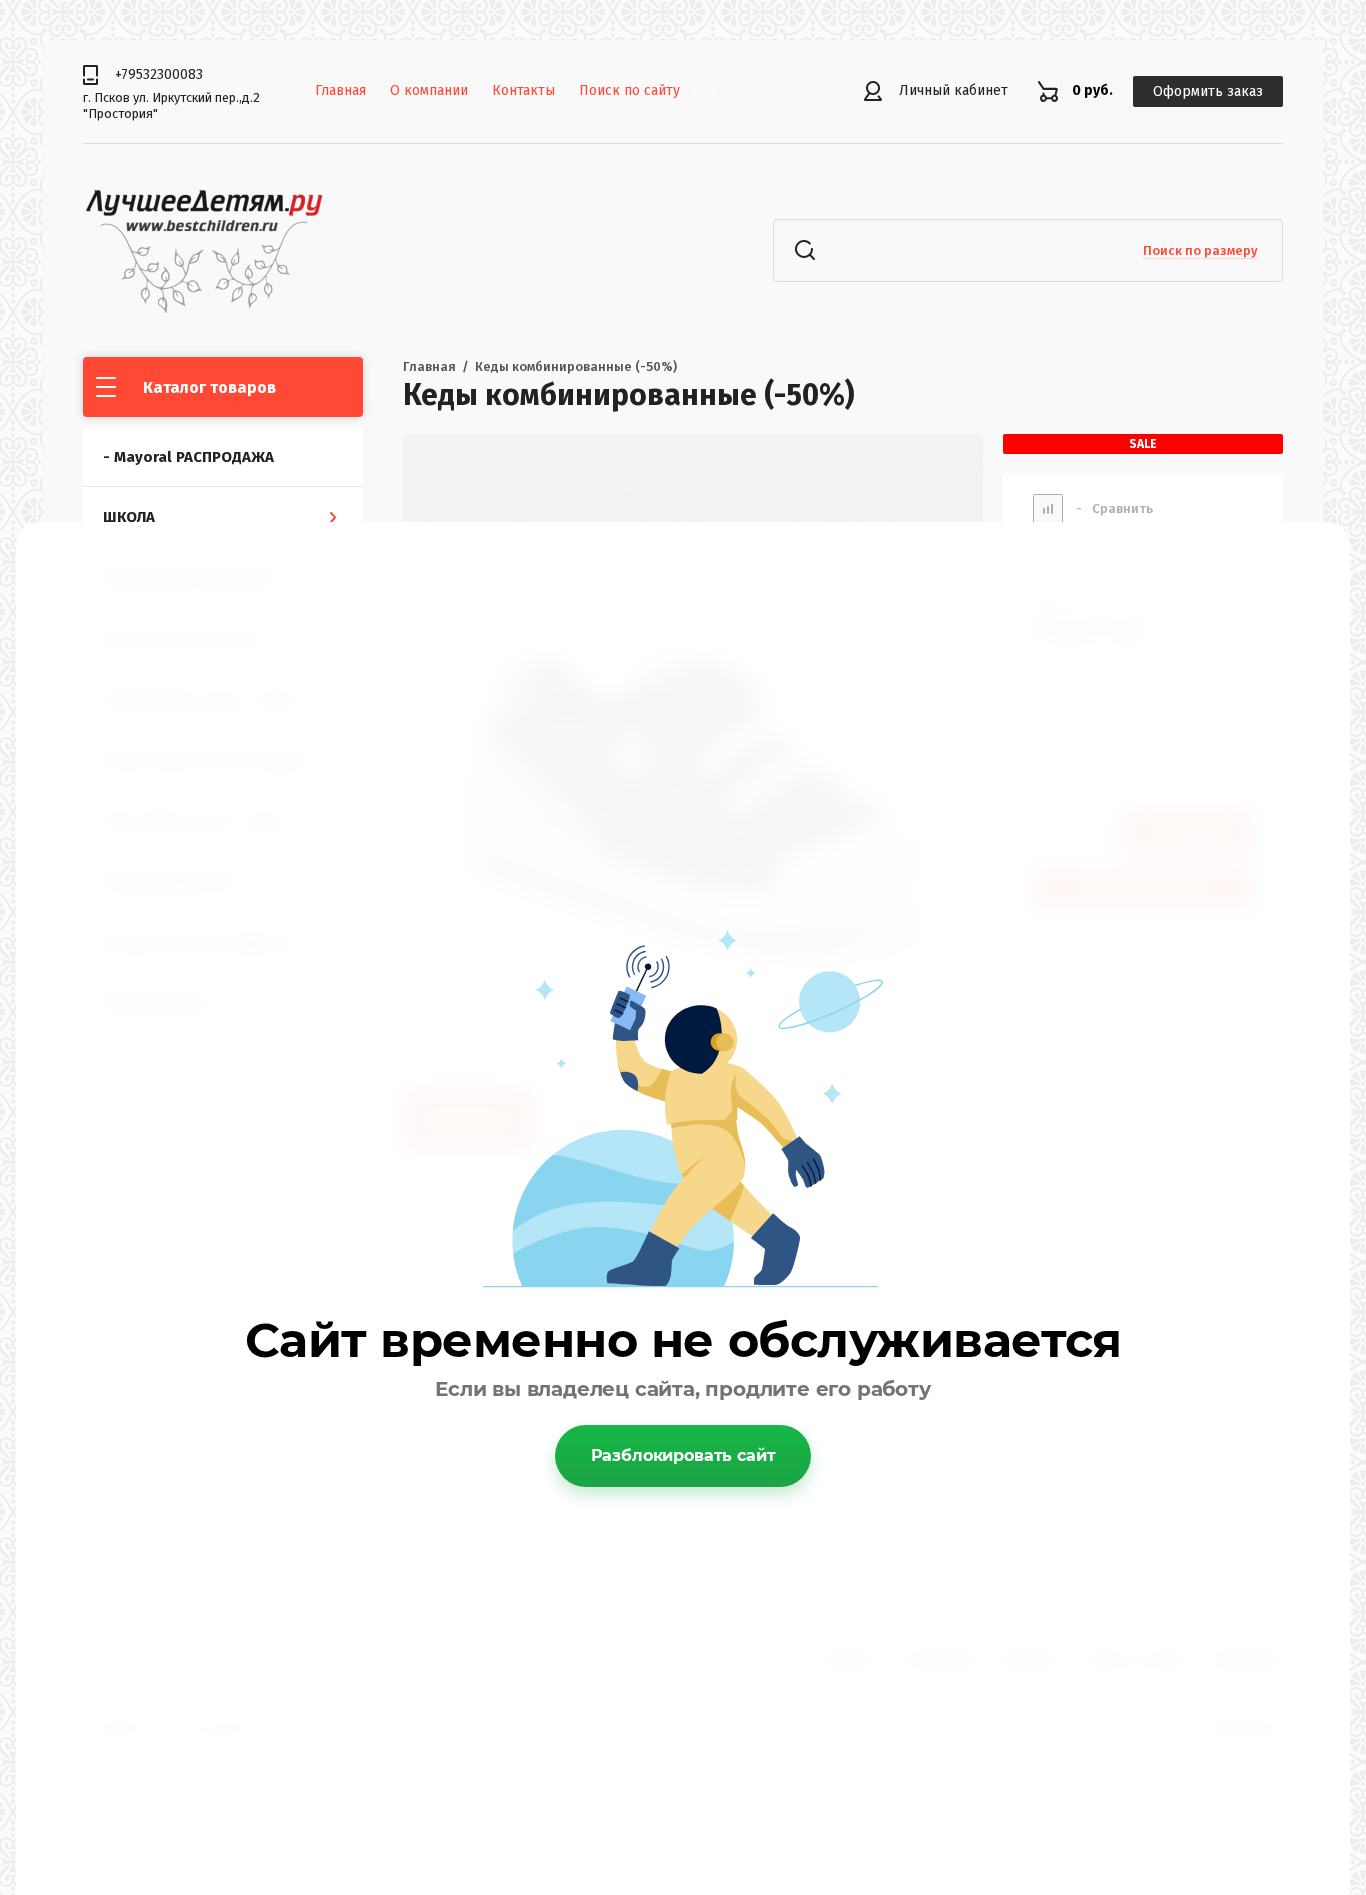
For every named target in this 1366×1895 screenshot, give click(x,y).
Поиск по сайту (629, 90)
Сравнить (1114, 508)
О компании (429, 90)
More (719, 91)
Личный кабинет (953, 90)
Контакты (523, 90)
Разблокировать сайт (683, 1455)
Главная (340, 90)
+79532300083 (159, 74)
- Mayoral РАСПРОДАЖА (188, 457)
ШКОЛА (129, 517)
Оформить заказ (1208, 91)
